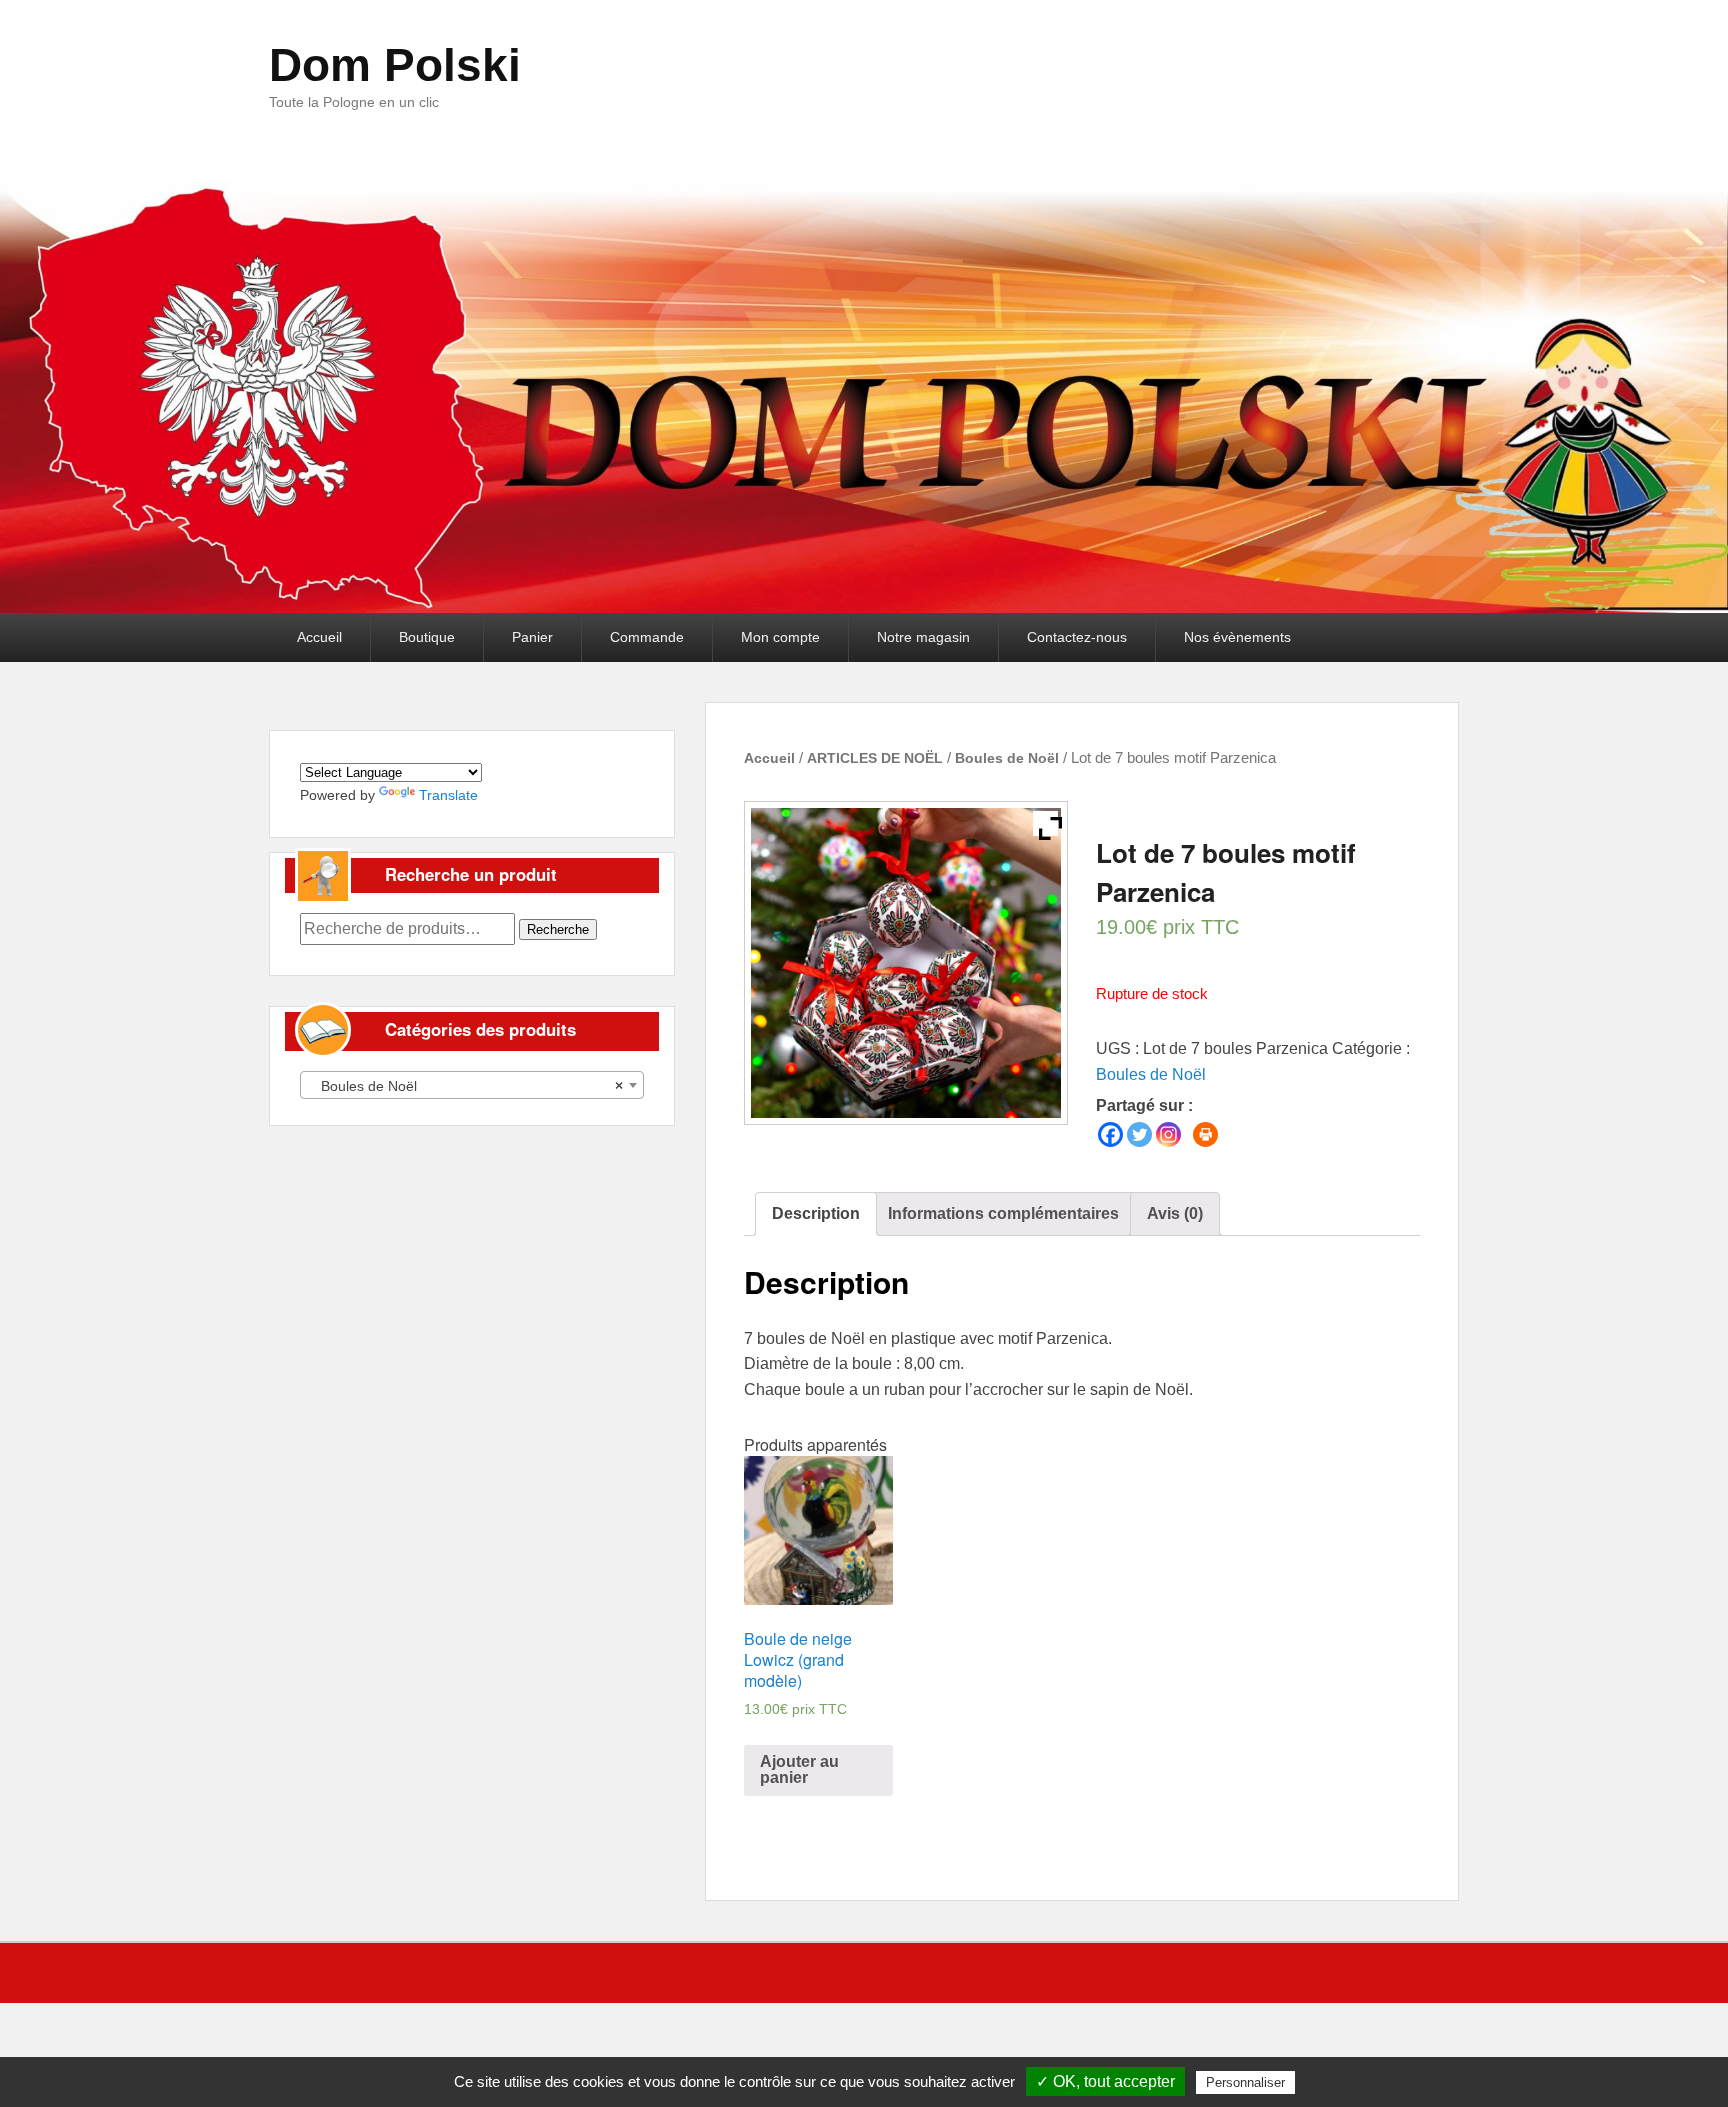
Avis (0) (1175, 1213)
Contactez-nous (1077, 637)
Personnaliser (1245, 2082)
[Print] (1205, 1134)
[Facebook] (1110, 1134)
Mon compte (780, 637)
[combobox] (472, 1085)
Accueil (319, 637)
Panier (532, 637)
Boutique (427, 637)
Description (816, 1213)
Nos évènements (1237, 637)
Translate (448, 795)
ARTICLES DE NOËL (875, 758)
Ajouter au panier (799, 1769)
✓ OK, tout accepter (1105, 2081)
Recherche (558, 929)
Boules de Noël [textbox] (466, 1086)
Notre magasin (923, 637)
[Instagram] (1168, 1134)
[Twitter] (1139, 1134)
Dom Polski (395, 65)
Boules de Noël (1007, 758)
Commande (647, 637)
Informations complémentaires (1003, 1213)
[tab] (816, 1214)
